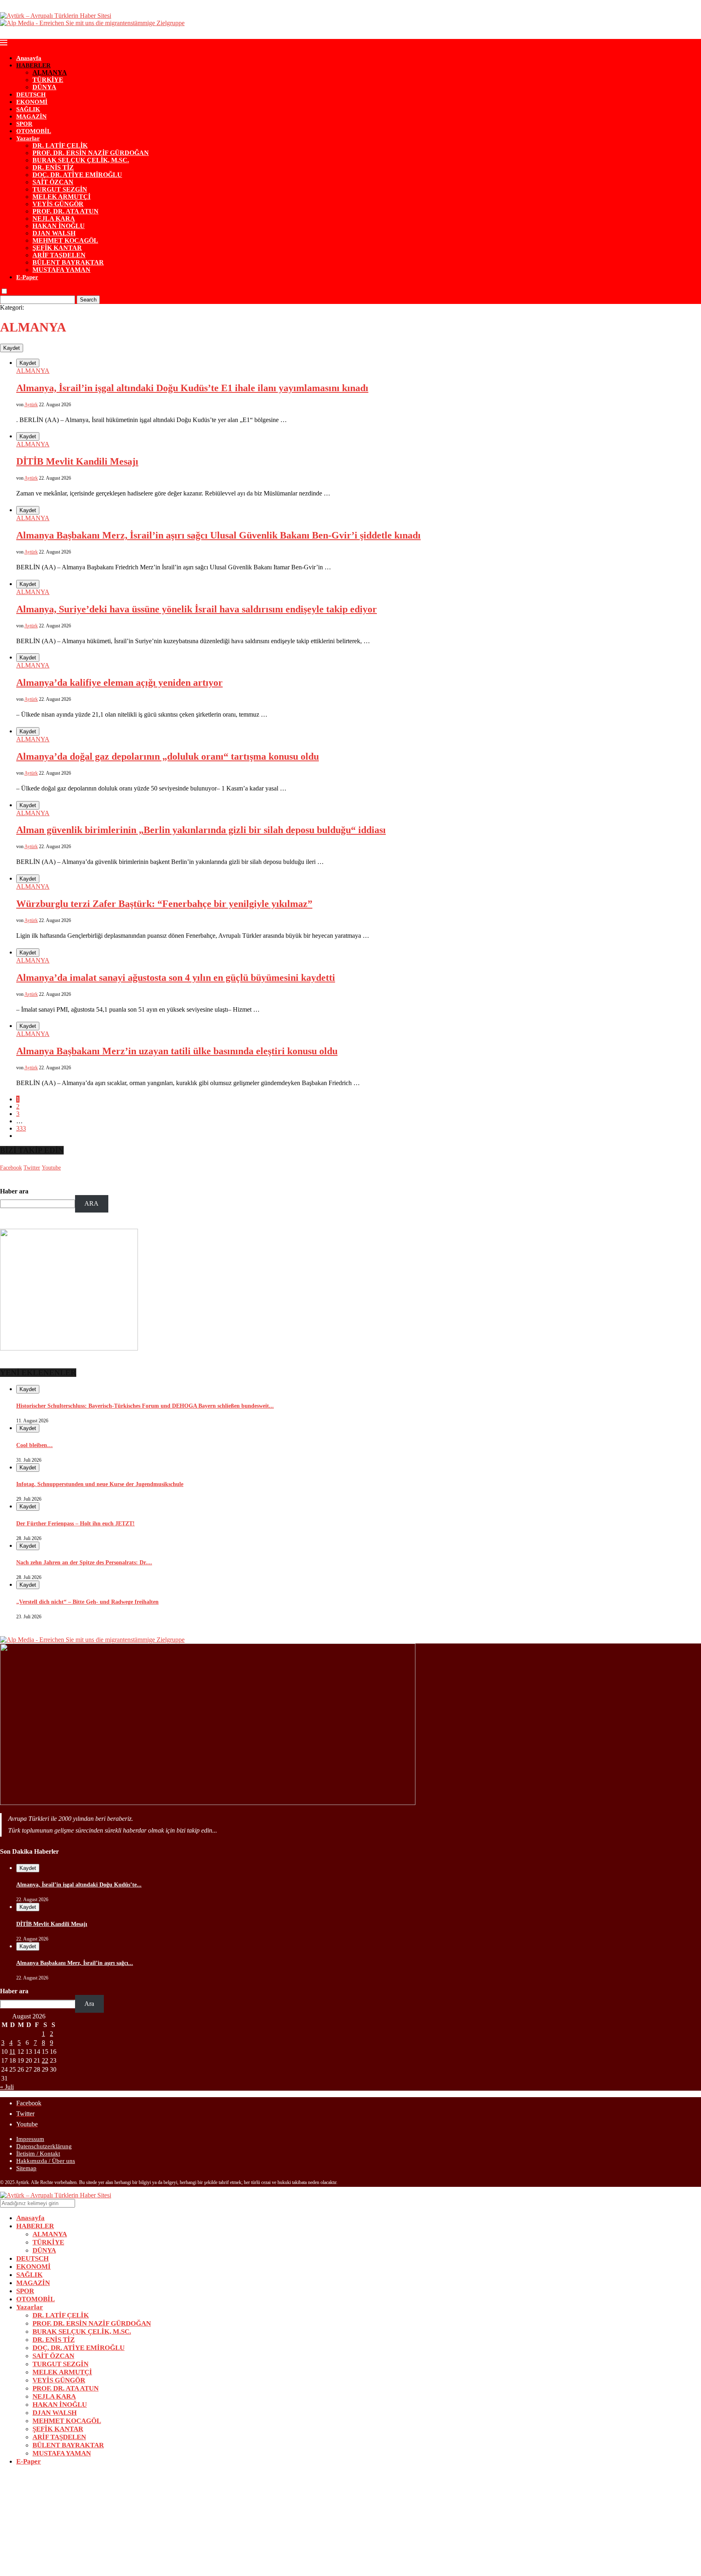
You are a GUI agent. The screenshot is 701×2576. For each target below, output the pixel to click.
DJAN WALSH (54, 233)
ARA (91, 1203)
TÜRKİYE (48, 80)
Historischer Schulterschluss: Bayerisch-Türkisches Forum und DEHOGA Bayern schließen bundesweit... (145, 1406)
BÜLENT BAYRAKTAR (68, 262)
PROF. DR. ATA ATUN (66, 211)
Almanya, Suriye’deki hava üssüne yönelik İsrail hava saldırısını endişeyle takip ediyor (197, 609)
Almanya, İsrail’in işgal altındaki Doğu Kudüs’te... (79, 1885)
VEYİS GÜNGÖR (58, 204)
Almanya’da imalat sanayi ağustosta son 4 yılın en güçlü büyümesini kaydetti (176, 978)
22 (45, 2060)
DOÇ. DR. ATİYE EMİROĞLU (77, 175)
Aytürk (31, 405)
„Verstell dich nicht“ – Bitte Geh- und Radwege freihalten (87, 1602)
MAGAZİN (31, 116)
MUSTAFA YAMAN (61, 270)
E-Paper (27, 277)
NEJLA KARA (54, 219)
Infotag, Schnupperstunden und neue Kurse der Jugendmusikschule (100, 1484)
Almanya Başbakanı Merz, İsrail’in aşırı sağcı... (75, 1963)
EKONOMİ (32, 102)
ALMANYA (50, 72)
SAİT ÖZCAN (53, 182)
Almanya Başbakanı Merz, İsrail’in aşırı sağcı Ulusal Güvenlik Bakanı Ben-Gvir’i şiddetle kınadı (218, 535)
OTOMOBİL (34, 131)
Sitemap (26, 2168)
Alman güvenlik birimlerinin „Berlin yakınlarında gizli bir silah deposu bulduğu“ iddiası (201, 830)
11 (12, 2052)
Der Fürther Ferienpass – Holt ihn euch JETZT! (75, 1524)
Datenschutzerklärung (44, 2146)
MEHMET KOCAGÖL (65, 240)
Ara (89, 2004)
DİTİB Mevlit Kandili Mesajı (77, 461)
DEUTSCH (31, 95)
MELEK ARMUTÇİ (61, 197)
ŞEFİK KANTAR (57, 248)
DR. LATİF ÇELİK (60, 145)
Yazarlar (28, 138)
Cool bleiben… (34, 1445)
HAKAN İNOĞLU (59, 226)
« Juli (7, 2087)
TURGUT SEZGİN (60, 189)
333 (21, 1128)
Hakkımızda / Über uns (46, 2161)
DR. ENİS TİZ (53, 167)
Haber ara (14, 1191)
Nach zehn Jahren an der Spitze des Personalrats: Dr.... (84, 1563)
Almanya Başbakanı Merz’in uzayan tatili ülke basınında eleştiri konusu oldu (177, 1051)
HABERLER (33, 65)
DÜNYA (44, 87)
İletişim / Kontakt (38, 2154)
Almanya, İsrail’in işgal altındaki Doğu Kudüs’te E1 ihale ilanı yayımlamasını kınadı (192, 388)
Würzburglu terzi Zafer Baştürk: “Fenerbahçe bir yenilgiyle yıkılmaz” (164, 904)
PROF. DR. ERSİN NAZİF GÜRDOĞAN (91, 153)
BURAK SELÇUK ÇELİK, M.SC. (81, 160)
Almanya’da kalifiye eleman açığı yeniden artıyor (119, 683)
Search (88, 300)
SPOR (24, 124)
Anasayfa (29, 58)
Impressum (30, 2139)
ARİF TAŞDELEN (59, 255)
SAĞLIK (28, 109)
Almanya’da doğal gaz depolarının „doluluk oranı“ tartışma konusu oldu (168, 756)
